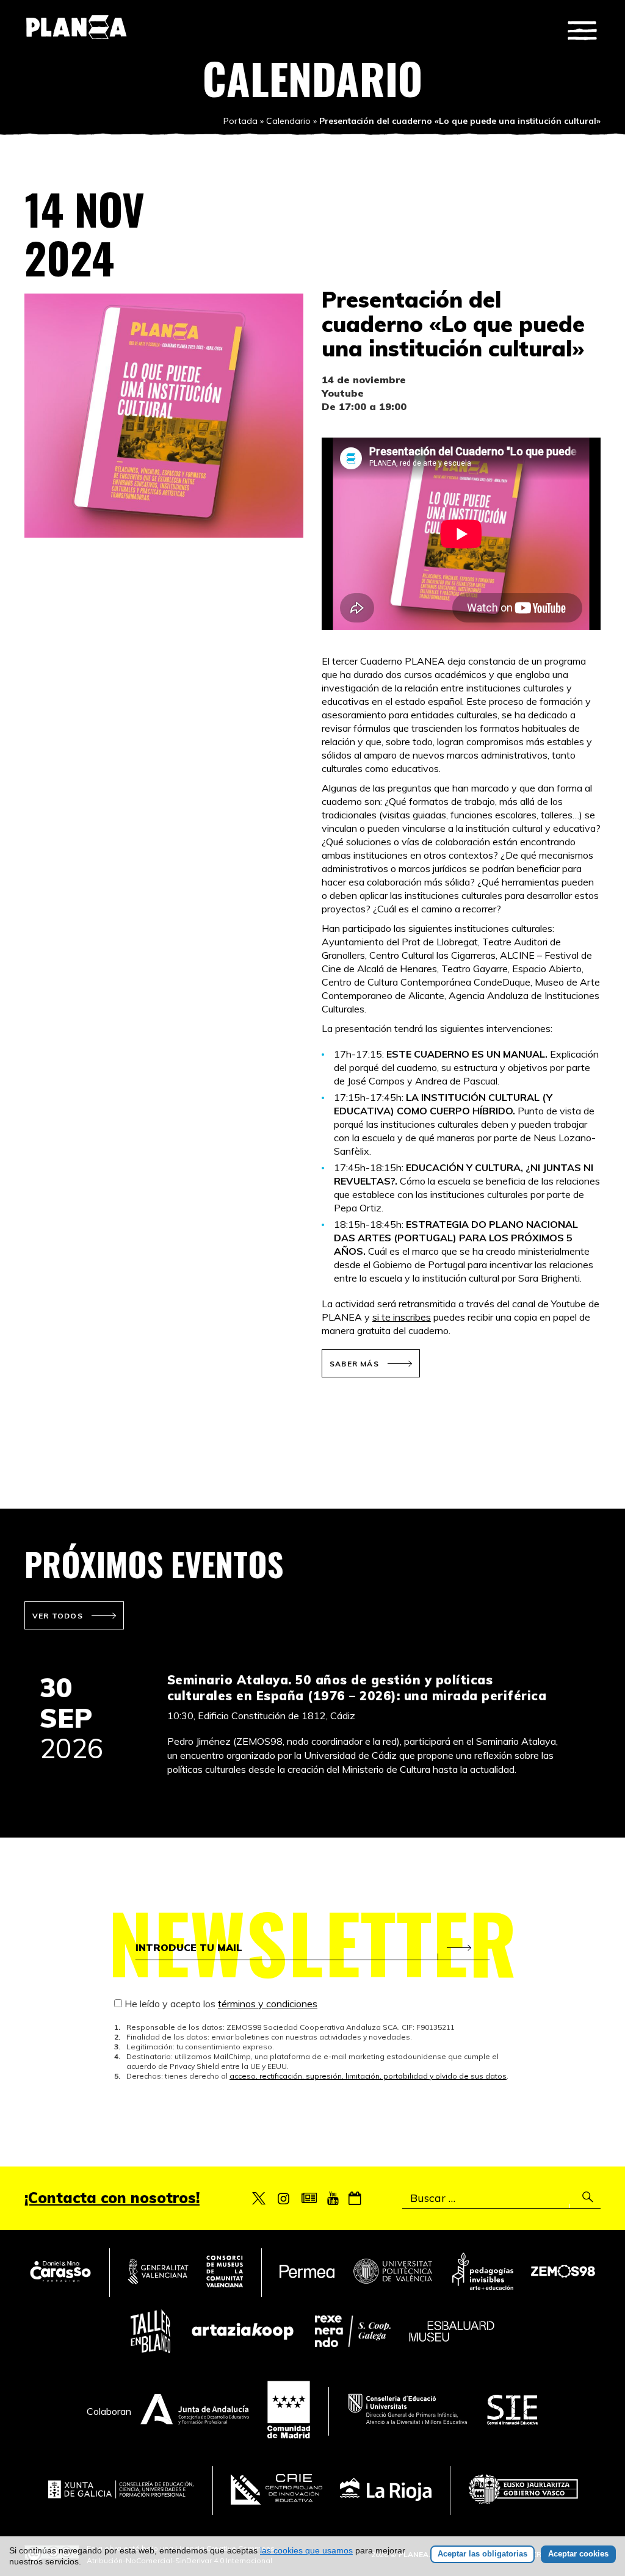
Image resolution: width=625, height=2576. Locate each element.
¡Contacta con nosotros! (112, 2198)
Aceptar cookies (578, 2554)
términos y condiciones (268, 2004)
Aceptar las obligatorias (482, 2554)
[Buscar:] (501, 2198)
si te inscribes (402, 1317)
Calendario (288, 121)
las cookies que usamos (306, 2550)
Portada (240, 121)
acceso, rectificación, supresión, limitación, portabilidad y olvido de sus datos (368, 2076)
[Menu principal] (582, 31)
